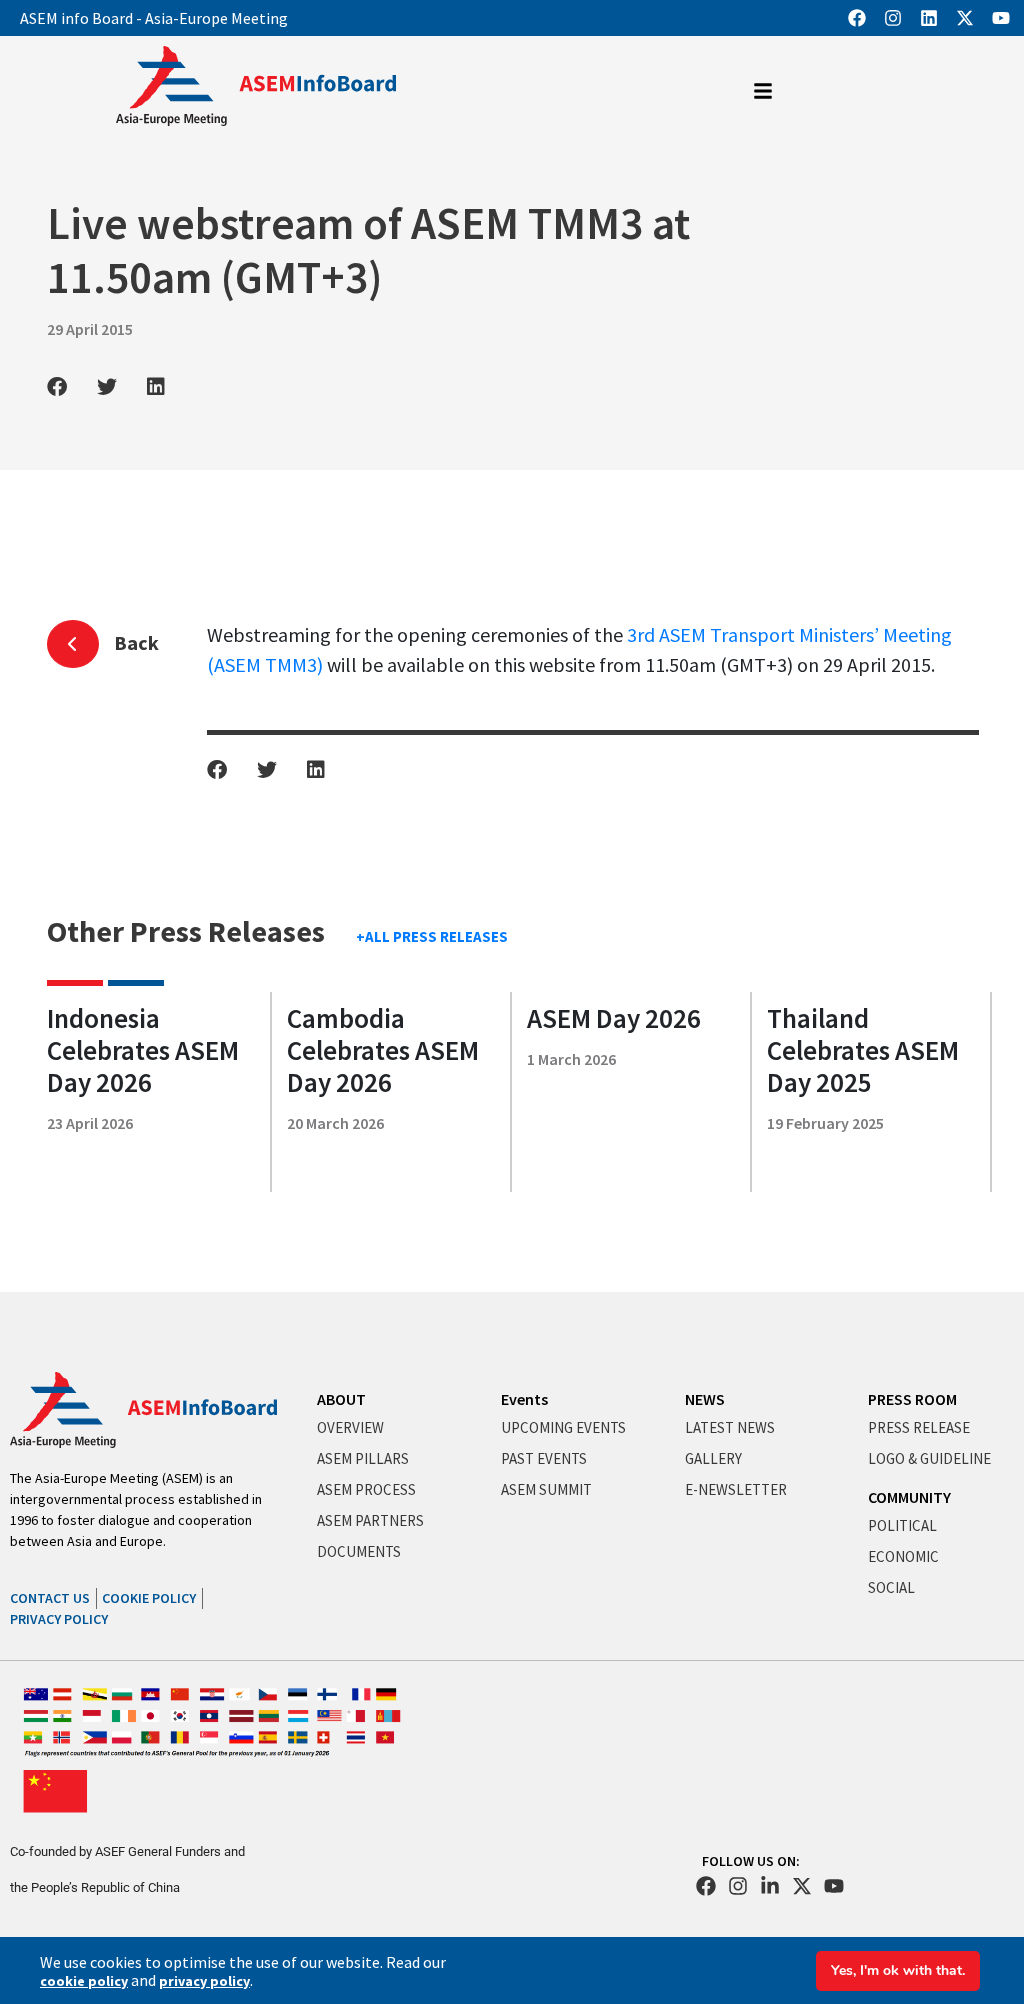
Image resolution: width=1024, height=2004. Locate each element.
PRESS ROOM (912, 1399)
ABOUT (341, 1399)
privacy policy (204, 1981)
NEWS (705, 1399)
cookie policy (84, 1981)
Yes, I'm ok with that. (898, 1970)
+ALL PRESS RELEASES (432, 936)
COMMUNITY (909, 1497)
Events (524, 1399)
